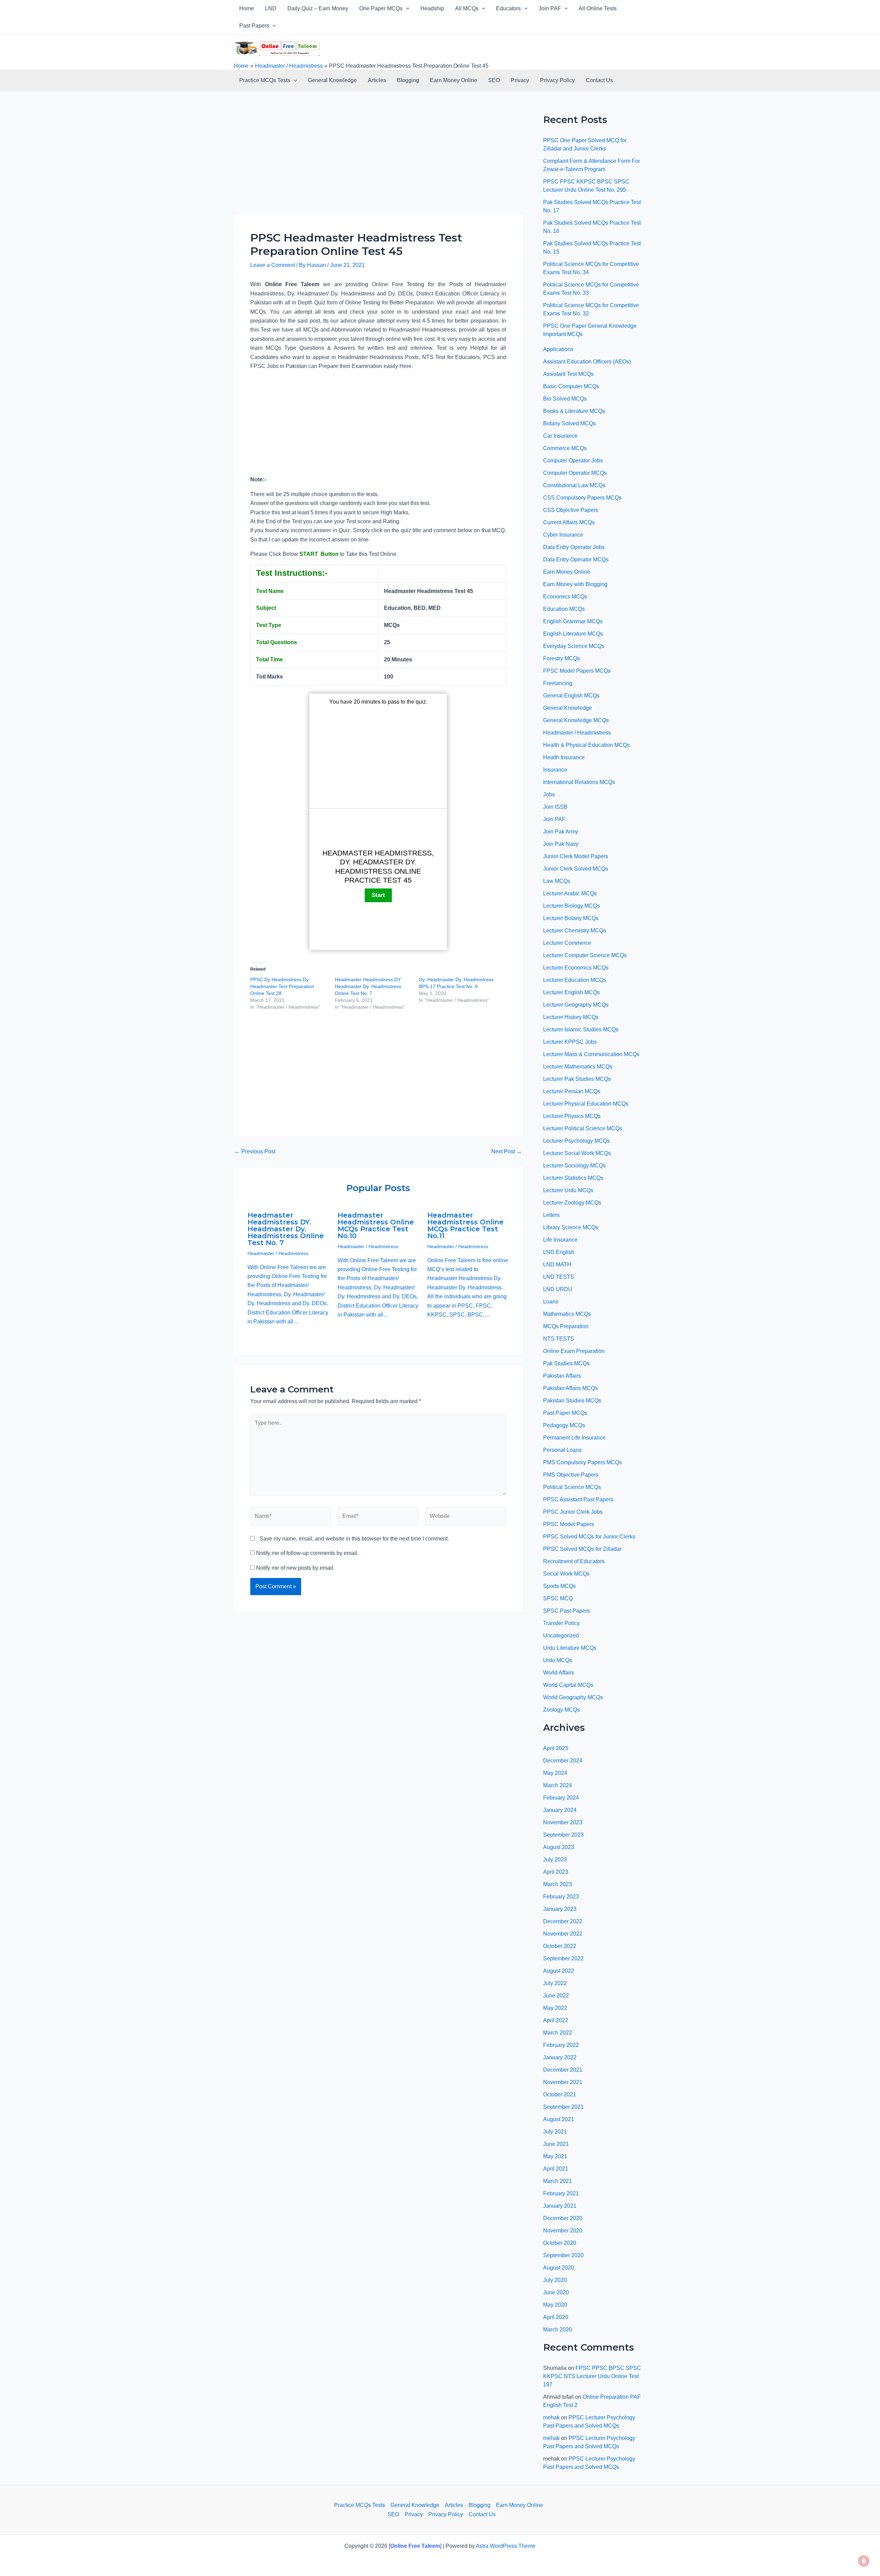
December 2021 (563, 2070)
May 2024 (555, 1773)
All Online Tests (598, 8)
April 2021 (556, 2169)
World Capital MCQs (568, 1685)
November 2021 (563, 2082)
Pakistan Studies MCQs (572, 1401)
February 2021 (561, 2193)
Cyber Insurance (563, 535)
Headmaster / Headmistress (278, 1253)
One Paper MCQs (381, 8)
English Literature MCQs (573, 634)
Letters (551, 1215)
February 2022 (561, 2045)
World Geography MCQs (573, 1697)
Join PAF (550, 8)
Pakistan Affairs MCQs (570, 1388)
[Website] (466, 1518)
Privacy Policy (557, 80)
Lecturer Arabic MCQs (570, 893)
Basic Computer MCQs (571, 386)
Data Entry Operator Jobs (574, 547)
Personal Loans (562, 1450)
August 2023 (559, 1847)
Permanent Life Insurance (574, 1438)
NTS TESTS (559, 1339)
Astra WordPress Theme (506, 2546)
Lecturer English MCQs (571, 992)
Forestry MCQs (562, 658)
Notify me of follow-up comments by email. (307, 1553)
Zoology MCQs (562, 1710)
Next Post (507, 1152)
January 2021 (560, 2206)
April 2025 (556, 1748)
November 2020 (563, 2231)
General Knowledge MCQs (576, 720)
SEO (494, 80)
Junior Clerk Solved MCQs (576, 869)
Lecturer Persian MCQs (572, 1091)
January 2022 (560, 2057)
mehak (551, 2417)
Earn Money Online (454, 80)
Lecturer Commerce (567, 943)
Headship (432, 8)
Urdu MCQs (558, 1660)
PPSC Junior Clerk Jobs (573, 1512)
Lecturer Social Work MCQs (577, 1153)
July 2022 (555, 1983)
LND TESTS (559, 1277)
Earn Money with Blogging (575, 584)
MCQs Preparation (566, 1326)
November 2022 (563, 1934)
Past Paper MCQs (565, 1413)
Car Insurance (560, 436)
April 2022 (556, 2020)
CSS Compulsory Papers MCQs (582, 498)
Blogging (408, 80)
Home (247, 8)
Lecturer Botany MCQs (571, 918)
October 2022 (560, 1946)
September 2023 (563, 1835)
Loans (551, 1302)
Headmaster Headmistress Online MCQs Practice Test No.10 (376, 1225)
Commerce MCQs (565, 448)
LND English (559, 1252)
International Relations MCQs (579, 782)
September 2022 (563, 1958)
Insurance (555, 770)
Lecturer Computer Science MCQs (585, 955)
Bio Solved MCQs (565, 399)
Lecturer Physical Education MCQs (586, 1104)
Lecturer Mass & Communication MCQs (591, 1054)
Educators (508, 8)
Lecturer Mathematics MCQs (578, 1067)
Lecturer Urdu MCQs (568, 1190)
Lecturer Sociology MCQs (574, 1166)
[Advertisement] (378, 164)
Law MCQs (557, 881)
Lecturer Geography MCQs (576, 1005)
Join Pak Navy (561, 844)
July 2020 (555, 2280)
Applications (558, 349)
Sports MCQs (559, 1586)
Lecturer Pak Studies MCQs (577, 1079)
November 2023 (563, 1822)
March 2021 (558, 2181)
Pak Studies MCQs (566, 1363)
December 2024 (563, 1761)
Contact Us (599, 80)
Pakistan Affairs (562, 1376)
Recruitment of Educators (574, 1561)
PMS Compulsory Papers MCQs (582, 1462)
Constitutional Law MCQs (574, 485)
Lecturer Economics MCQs (576, 968)
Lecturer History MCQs (571, 1017)
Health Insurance (564, 757)
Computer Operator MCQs (575, 473)
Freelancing (558, 683)
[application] (406, 9)
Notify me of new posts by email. (295, 1568)
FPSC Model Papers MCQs (577, 671)
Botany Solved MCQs (569, 423)
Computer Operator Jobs (573, 461)
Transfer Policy (561, 1623)
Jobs (549, 794)
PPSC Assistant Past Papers (578, 1499)
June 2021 (556, 2144)
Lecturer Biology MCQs (571, 906)
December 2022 (563, 1921)
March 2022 (558, 2033)
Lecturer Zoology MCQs (572, 1203)
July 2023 (555, 1860)
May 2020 (555, 2305)
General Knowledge (332, 80)
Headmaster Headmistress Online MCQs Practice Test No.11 (465, 1225)
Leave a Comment (273, 265)
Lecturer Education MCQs (575, 980)
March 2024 (558, 1785)
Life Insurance (560, 1240)
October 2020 (560, 2243)
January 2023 (560, 1909)
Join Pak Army (561, 832)
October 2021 (560, 2095)
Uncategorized (561, 1636)
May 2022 (555, 2008)
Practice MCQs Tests (265, 80)
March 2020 (558, 2329)
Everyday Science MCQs (574, 646)
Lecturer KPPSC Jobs (570, 1042)
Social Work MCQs (566, 1574)
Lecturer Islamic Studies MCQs (581, 1029)
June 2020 (556, 2292)
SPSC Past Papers (566, 1611)
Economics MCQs (565, 597)
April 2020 (556, 2317)
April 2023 (556, 1872)
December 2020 (563, 2218)
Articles (377, 80)
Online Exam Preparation (574, 1351)
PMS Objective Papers (571, 1475)
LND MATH (557, 1264)
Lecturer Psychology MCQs (576, 1141)
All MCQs (467, 8)
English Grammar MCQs (573, 621)
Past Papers (254, 26)
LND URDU (558, 1289)
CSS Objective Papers (571, 510)
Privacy (520, 80)
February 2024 (561, 1798)
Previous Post (255, 1152)
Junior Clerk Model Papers (576, 856)
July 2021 (555, 2132)
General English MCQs (571, 696)
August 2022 (559, 1971)
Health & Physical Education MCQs (586, 745)
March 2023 (558, 1884)
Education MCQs (564, 609)
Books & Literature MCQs (574, 411)
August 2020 (559, 2268)
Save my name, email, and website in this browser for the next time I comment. (354, 1539)
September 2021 (563, 2107)
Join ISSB (555, 807)
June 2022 (556, 1996)
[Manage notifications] (864, 2561)
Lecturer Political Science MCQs (583, 1128)
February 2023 (561, 1897)
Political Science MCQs (572, 1487)
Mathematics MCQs (567, 1314)
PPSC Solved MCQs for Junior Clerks (589, 1537)
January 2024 (560, 1810)
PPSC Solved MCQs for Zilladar (582, 1549)
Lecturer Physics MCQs (572, 1116)
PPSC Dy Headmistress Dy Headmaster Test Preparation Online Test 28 (282, 986)
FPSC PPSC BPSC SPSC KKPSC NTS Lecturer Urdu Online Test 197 (592, 2376)
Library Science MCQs (571, 1227)
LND (271, 8)
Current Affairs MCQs (569, 522)
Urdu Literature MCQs (570, 1648)
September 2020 (563, 2255)
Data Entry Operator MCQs (576, 559)
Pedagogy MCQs (564, 1425)
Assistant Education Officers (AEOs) (587, 362)
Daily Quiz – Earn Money (318, 8)
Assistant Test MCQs (568, 374)
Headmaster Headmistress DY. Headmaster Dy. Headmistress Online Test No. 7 (368, 986)
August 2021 (559, 2119)
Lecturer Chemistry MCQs (575, 931)
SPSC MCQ (558, 1598)
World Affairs (559, 1673)
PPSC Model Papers (569, 1524)
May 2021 (555, 2156)
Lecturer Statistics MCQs (573, 1178)
